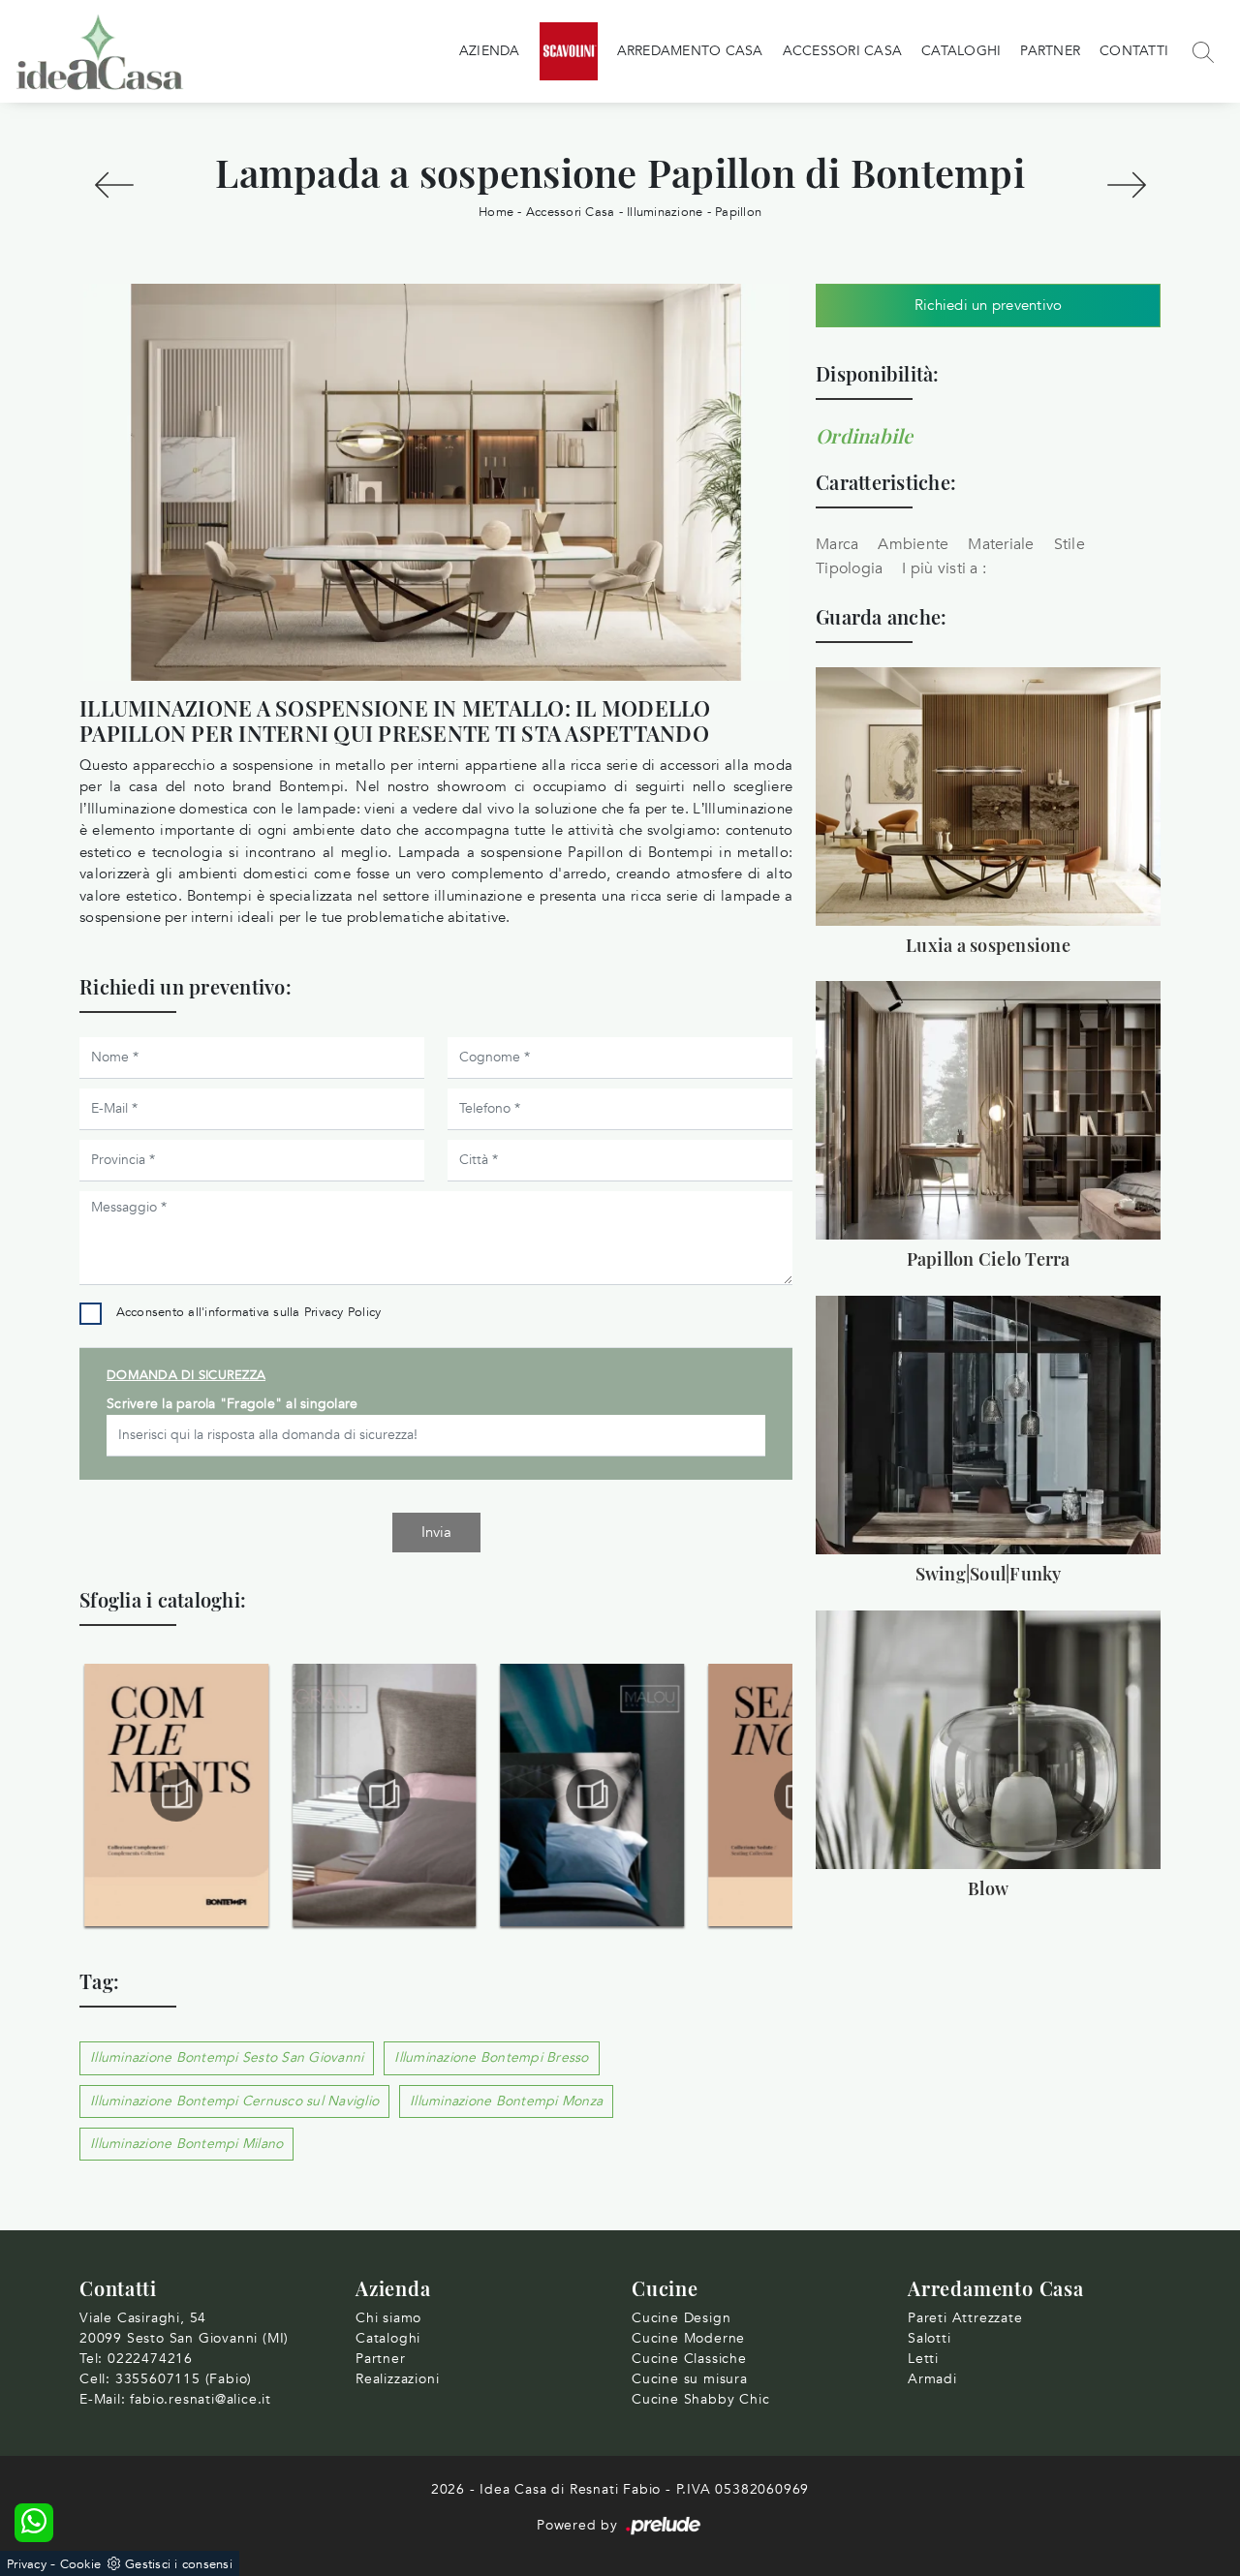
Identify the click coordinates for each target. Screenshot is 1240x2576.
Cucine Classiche (689, 2359)
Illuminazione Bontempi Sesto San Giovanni (227, 2057)
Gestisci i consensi (179, 2564)
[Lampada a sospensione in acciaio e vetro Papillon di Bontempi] (436, 482)
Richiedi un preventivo (989, 305)
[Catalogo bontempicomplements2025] (176, 1795)
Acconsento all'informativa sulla (249, 1312)
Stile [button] (1069, 544)
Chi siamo (388, 2318)
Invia (436, 1532)
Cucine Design (681, 2318)
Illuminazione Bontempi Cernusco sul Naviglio (234, 2101)
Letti (923, 2359)
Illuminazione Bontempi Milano (186, 2144)
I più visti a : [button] (944, 568)
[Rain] (114, 185)
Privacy (27, 2564)
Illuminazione (665, 212)
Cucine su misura (690, 2379)
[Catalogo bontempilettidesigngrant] (385, 1795)
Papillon (738, 212)
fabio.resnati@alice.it (201, 2399)
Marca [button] (837, 544)
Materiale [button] (1001, 544)
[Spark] (1126, 185)
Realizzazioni (397, 2379)
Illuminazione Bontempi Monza (506, 2101)
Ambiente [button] (913, 544)
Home (496, 212)
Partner (1050, 51)
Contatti (1134, 51)
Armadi (932, 2379)
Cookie (81, 2564)
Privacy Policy (343, 1312)
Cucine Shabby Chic (700, 2399)
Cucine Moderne (688, 2338)
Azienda (490, 51)
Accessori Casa (843, 51)
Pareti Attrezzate (965, 2318)
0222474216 (150, 2359)
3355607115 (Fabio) (184, 2379)
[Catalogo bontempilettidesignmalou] (592, 1795)
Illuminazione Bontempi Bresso (491, 2057)
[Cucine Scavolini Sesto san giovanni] (569, 51)
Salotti (930, 2338)
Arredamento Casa (690, 51)
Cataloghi (961, 51)
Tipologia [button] (849, 568)
